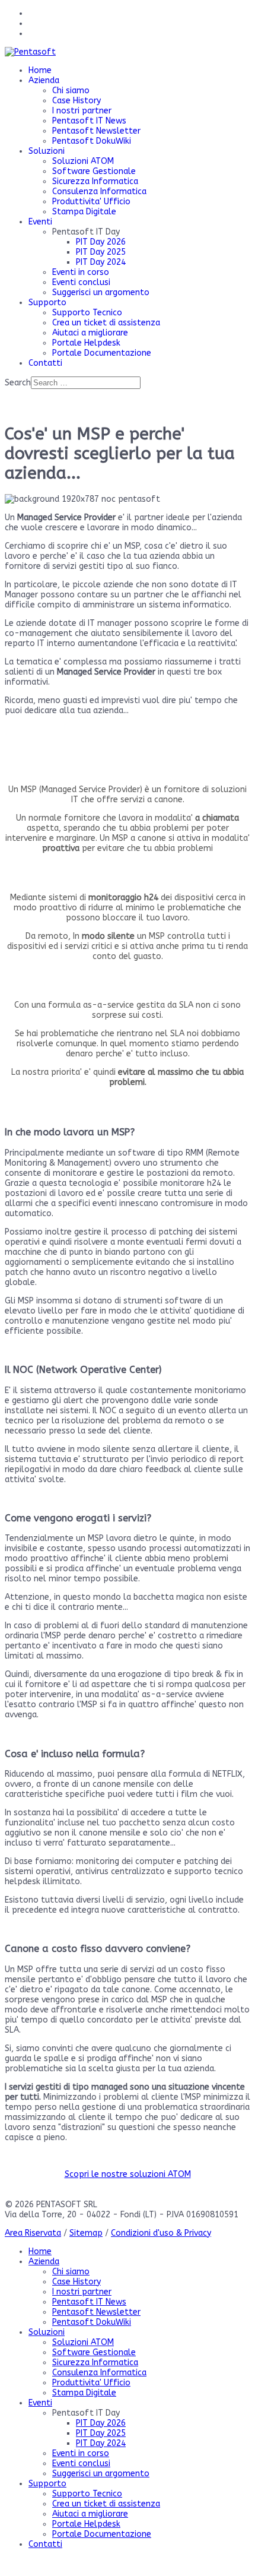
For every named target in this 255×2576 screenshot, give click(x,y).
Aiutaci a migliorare (90, 333)
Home (40, 70)
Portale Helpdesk (86, 343)
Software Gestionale (94, 171)
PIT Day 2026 (101, 242)
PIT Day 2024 (101, 262)
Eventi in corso (81, 272)
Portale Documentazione (102, 353)
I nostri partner (82, 111)
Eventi (40, 222)
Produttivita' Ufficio (91, 202)
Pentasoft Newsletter (96, 131)
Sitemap (86, 2233)
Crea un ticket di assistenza (106, 323)
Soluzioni (47, 151)
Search (18, 383)
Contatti (45, 363)
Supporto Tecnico (87, 313)
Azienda (44, 80)
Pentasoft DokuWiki (92, 141)
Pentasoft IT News (89, 121)
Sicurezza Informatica (95, 181)
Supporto (47, 303)
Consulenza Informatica (99, 192)
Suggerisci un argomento (101, 292)
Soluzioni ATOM (83, 161)
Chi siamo (71, 91)
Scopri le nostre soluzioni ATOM (128, 2174)
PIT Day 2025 (101, 252)
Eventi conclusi (81, 282)
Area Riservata (33, 2233)
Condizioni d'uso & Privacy (161, 2233)
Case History (76, 101)
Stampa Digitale (84, 212)
